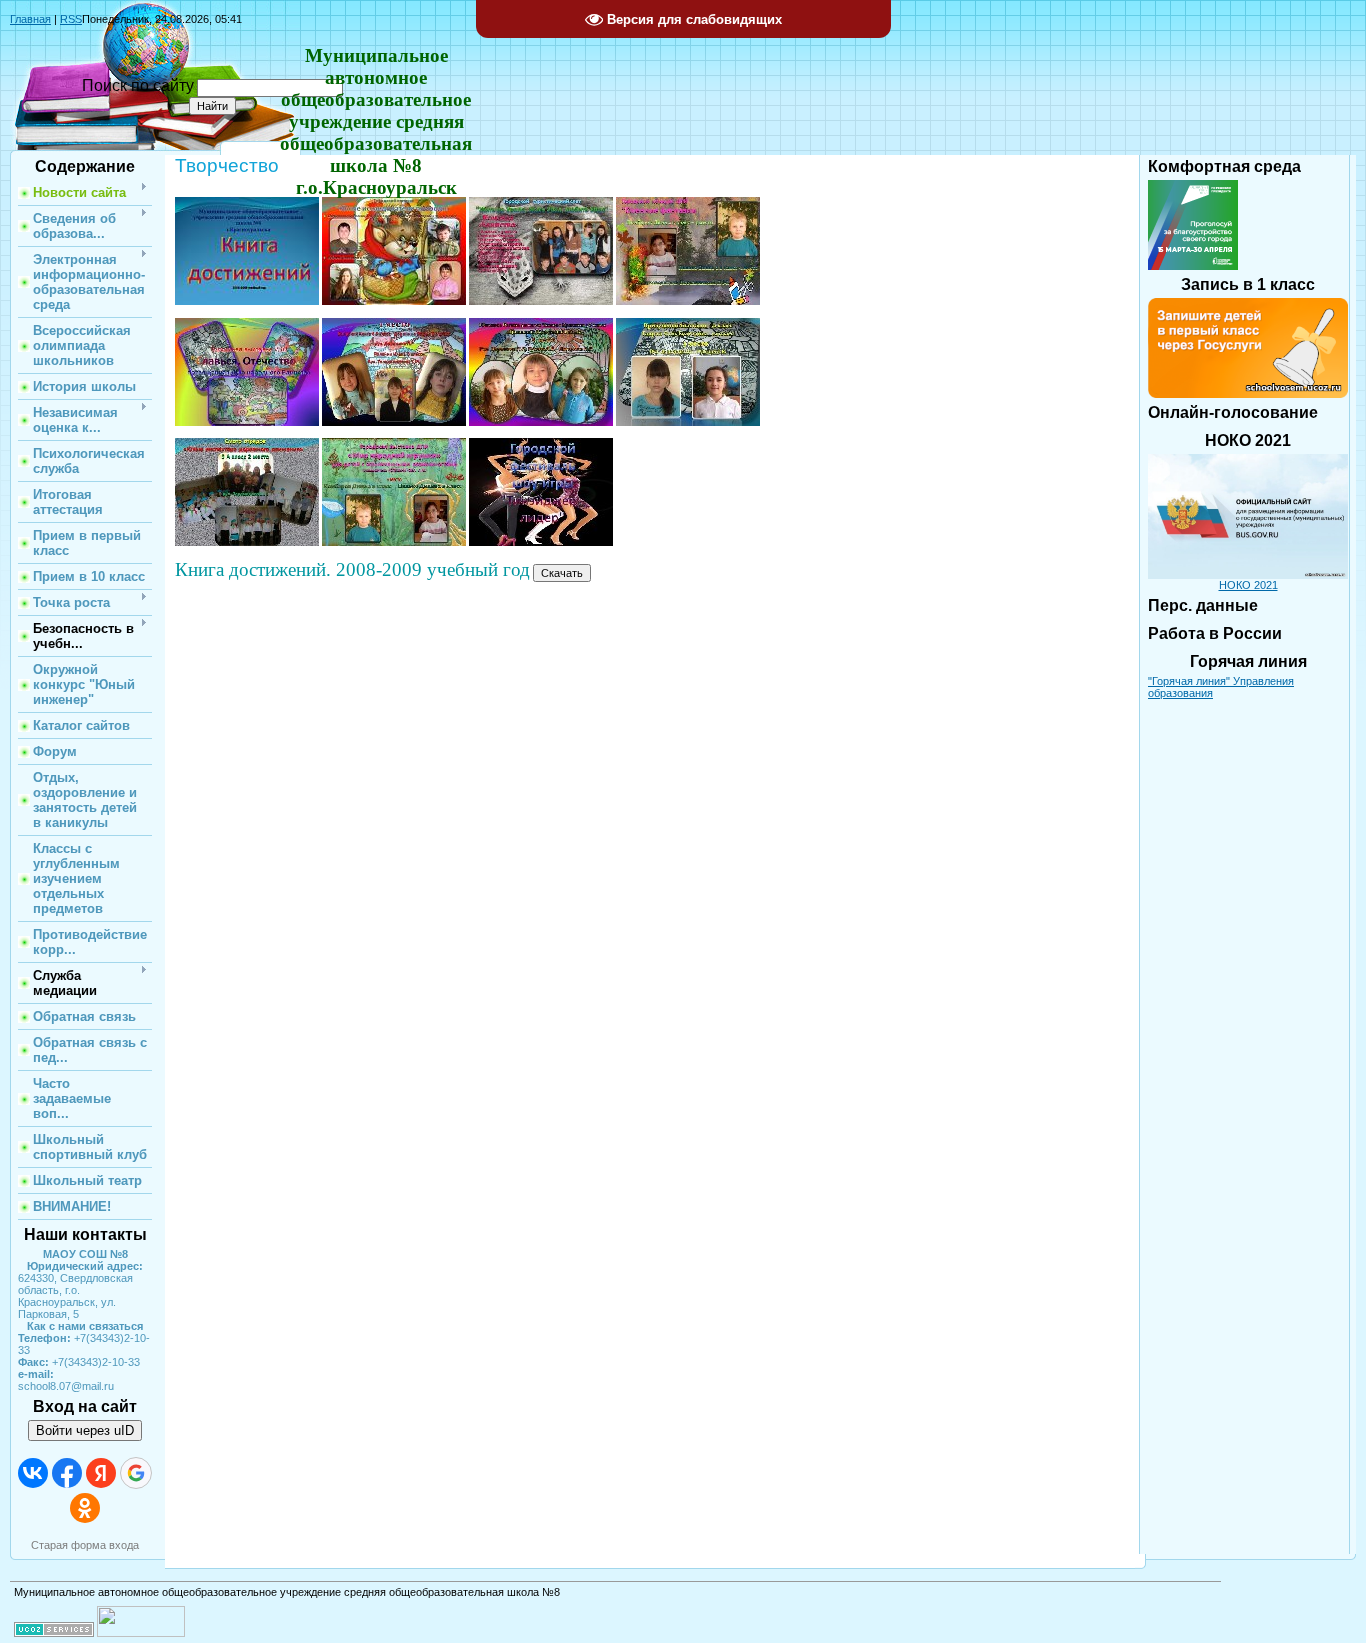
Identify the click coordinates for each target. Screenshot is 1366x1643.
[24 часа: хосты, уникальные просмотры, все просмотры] (141, 1633)
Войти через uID (85, 1430)
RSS (71, 19)
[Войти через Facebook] (67, 1473)
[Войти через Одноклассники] (85, 1508)
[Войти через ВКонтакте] (33, 1473)
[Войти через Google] (136, 1473)
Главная (30, 19)
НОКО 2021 (1248, 585)
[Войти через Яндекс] (101, 1473)
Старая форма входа (85, 1545)
